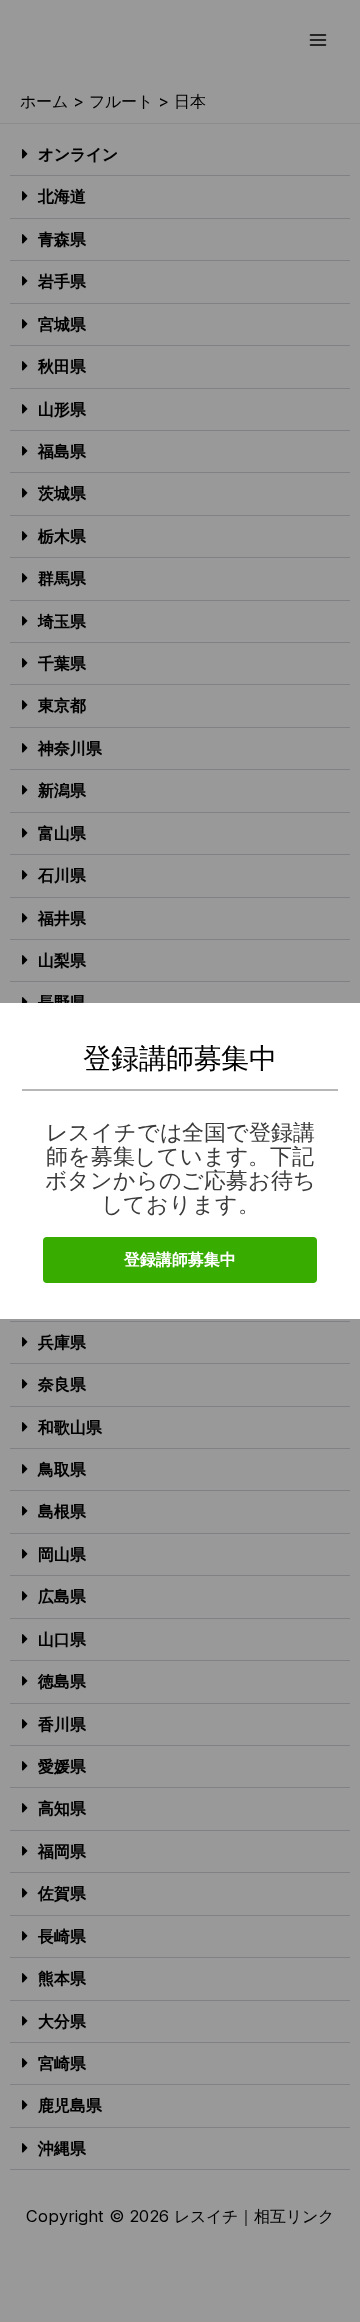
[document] (180, 1161)
